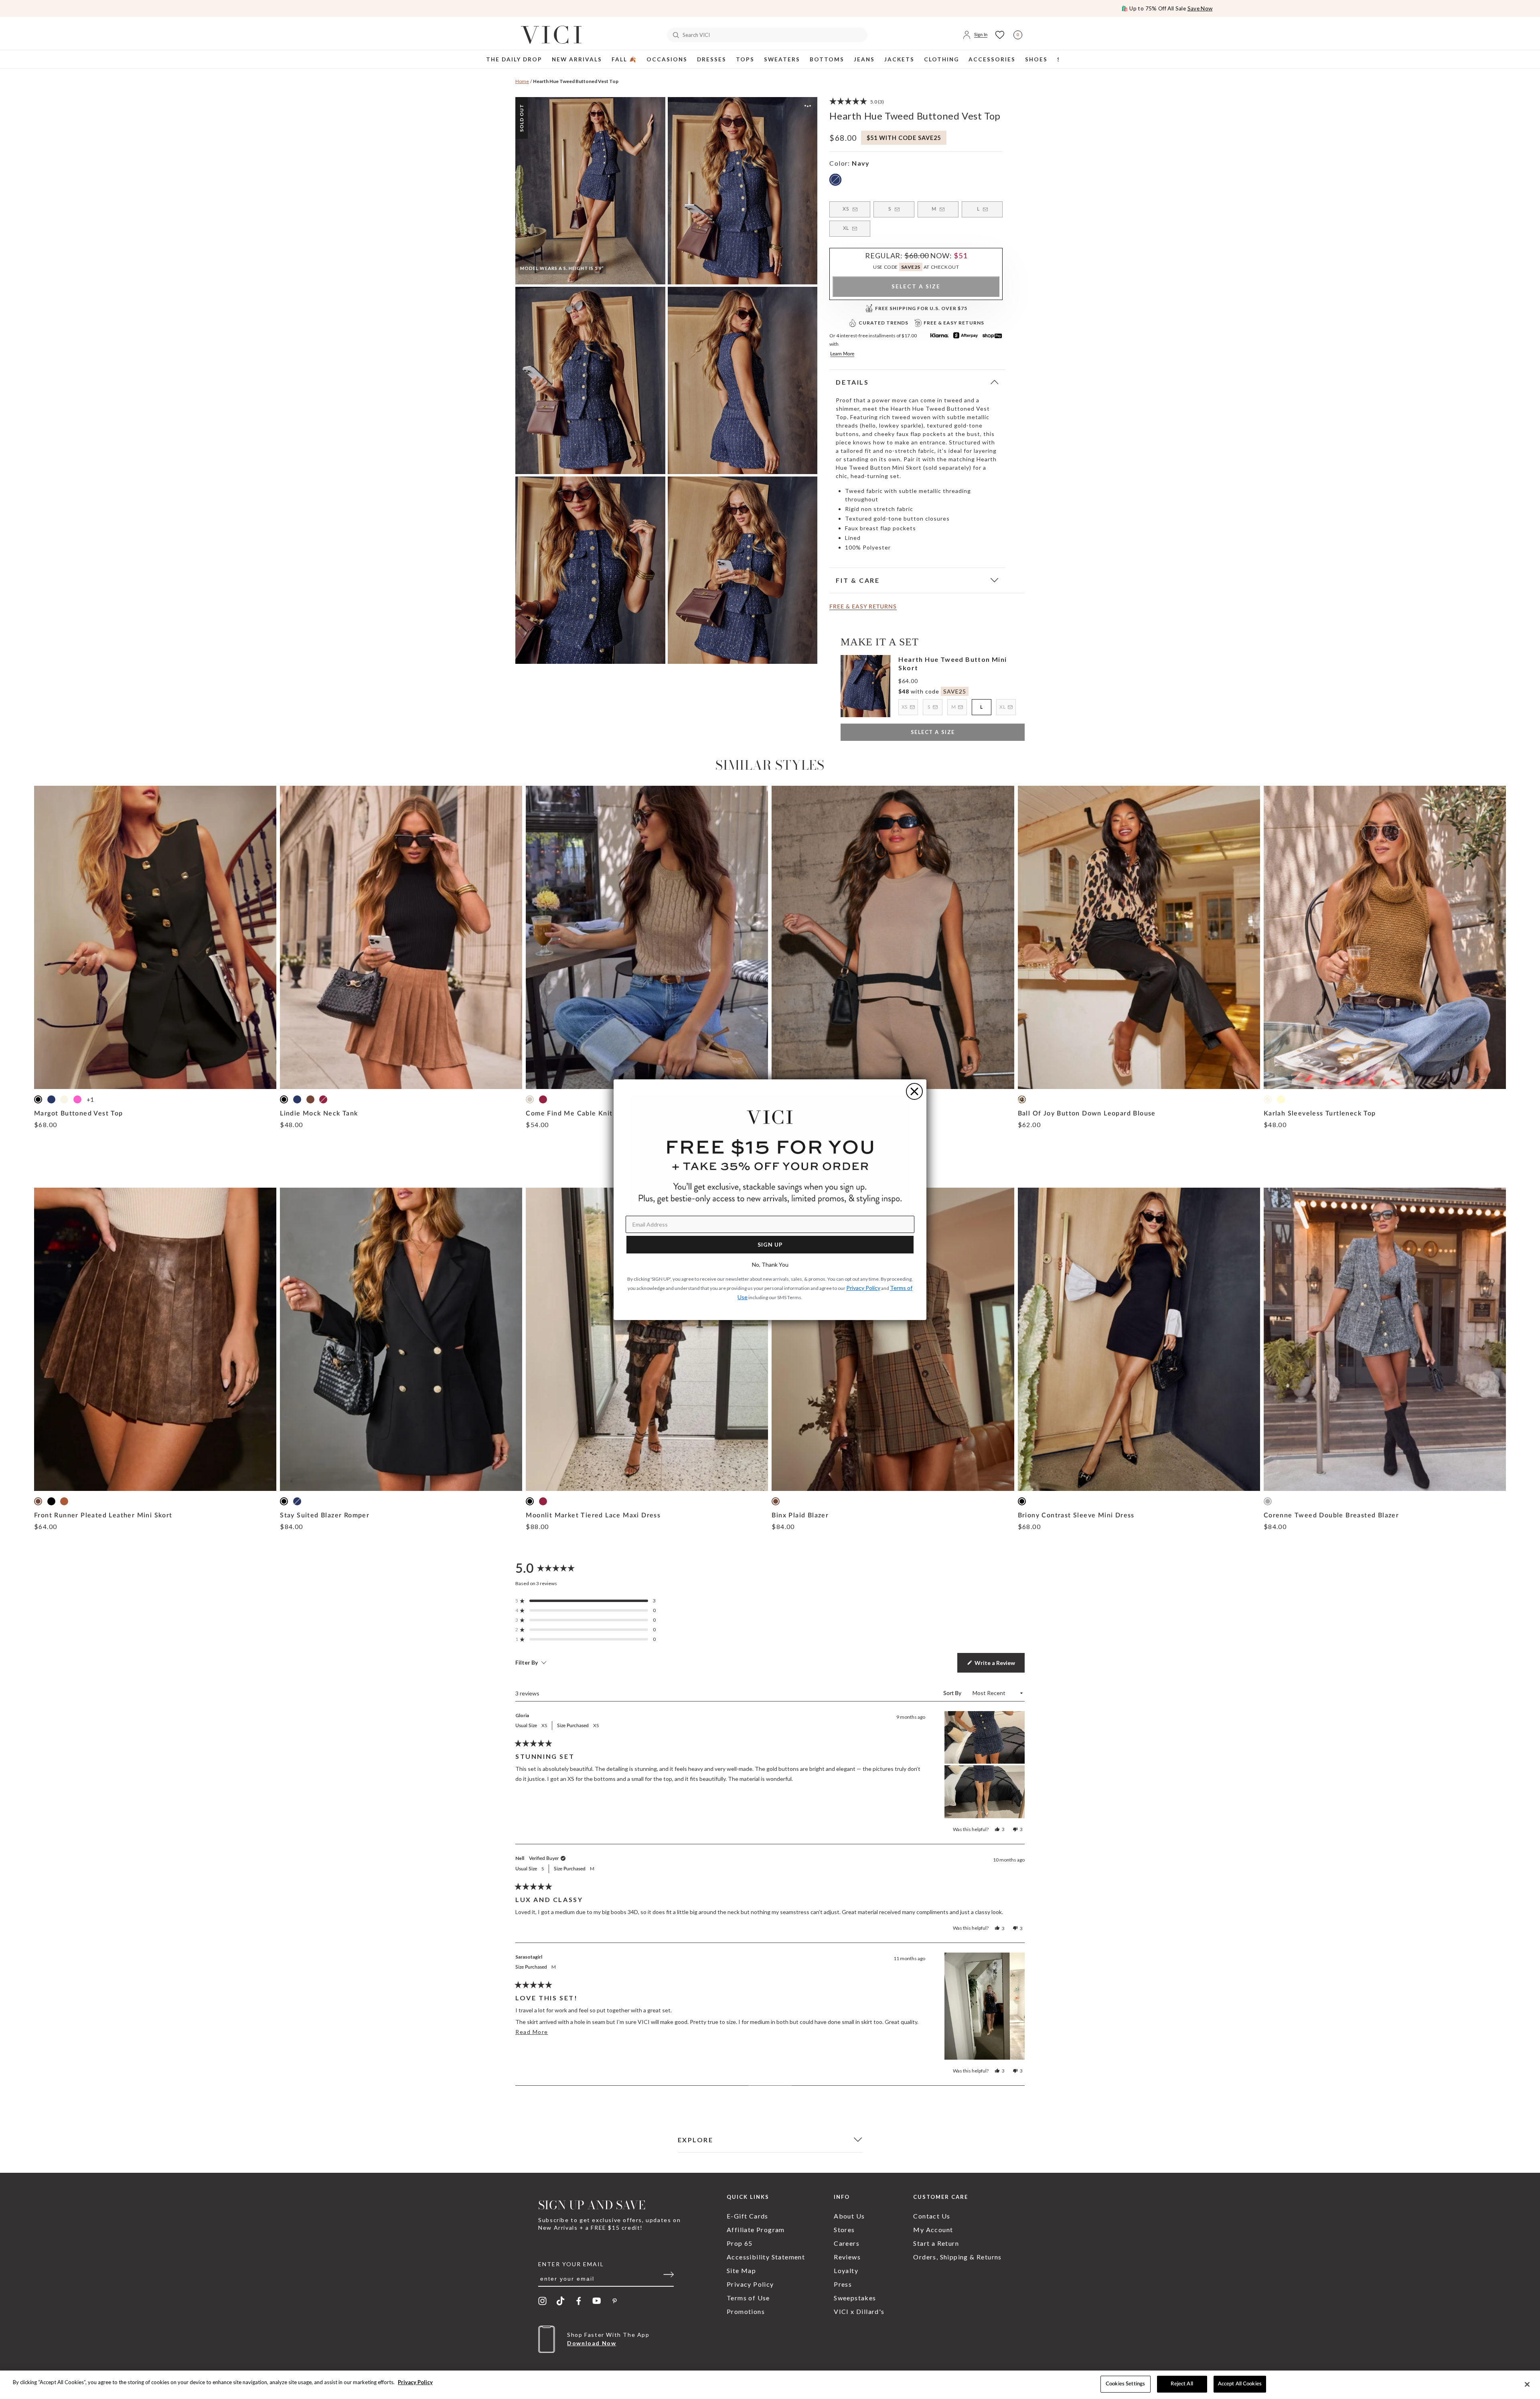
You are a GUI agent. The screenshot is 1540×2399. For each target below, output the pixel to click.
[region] (770, 2385)
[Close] (1527, 2384)
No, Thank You (770, 1264)
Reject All (1182, 2384)
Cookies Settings (1125, 2384)
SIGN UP (770, 1244)
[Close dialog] (914, 1091)
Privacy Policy (415, 2382)
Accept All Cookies (1240, 2384)
